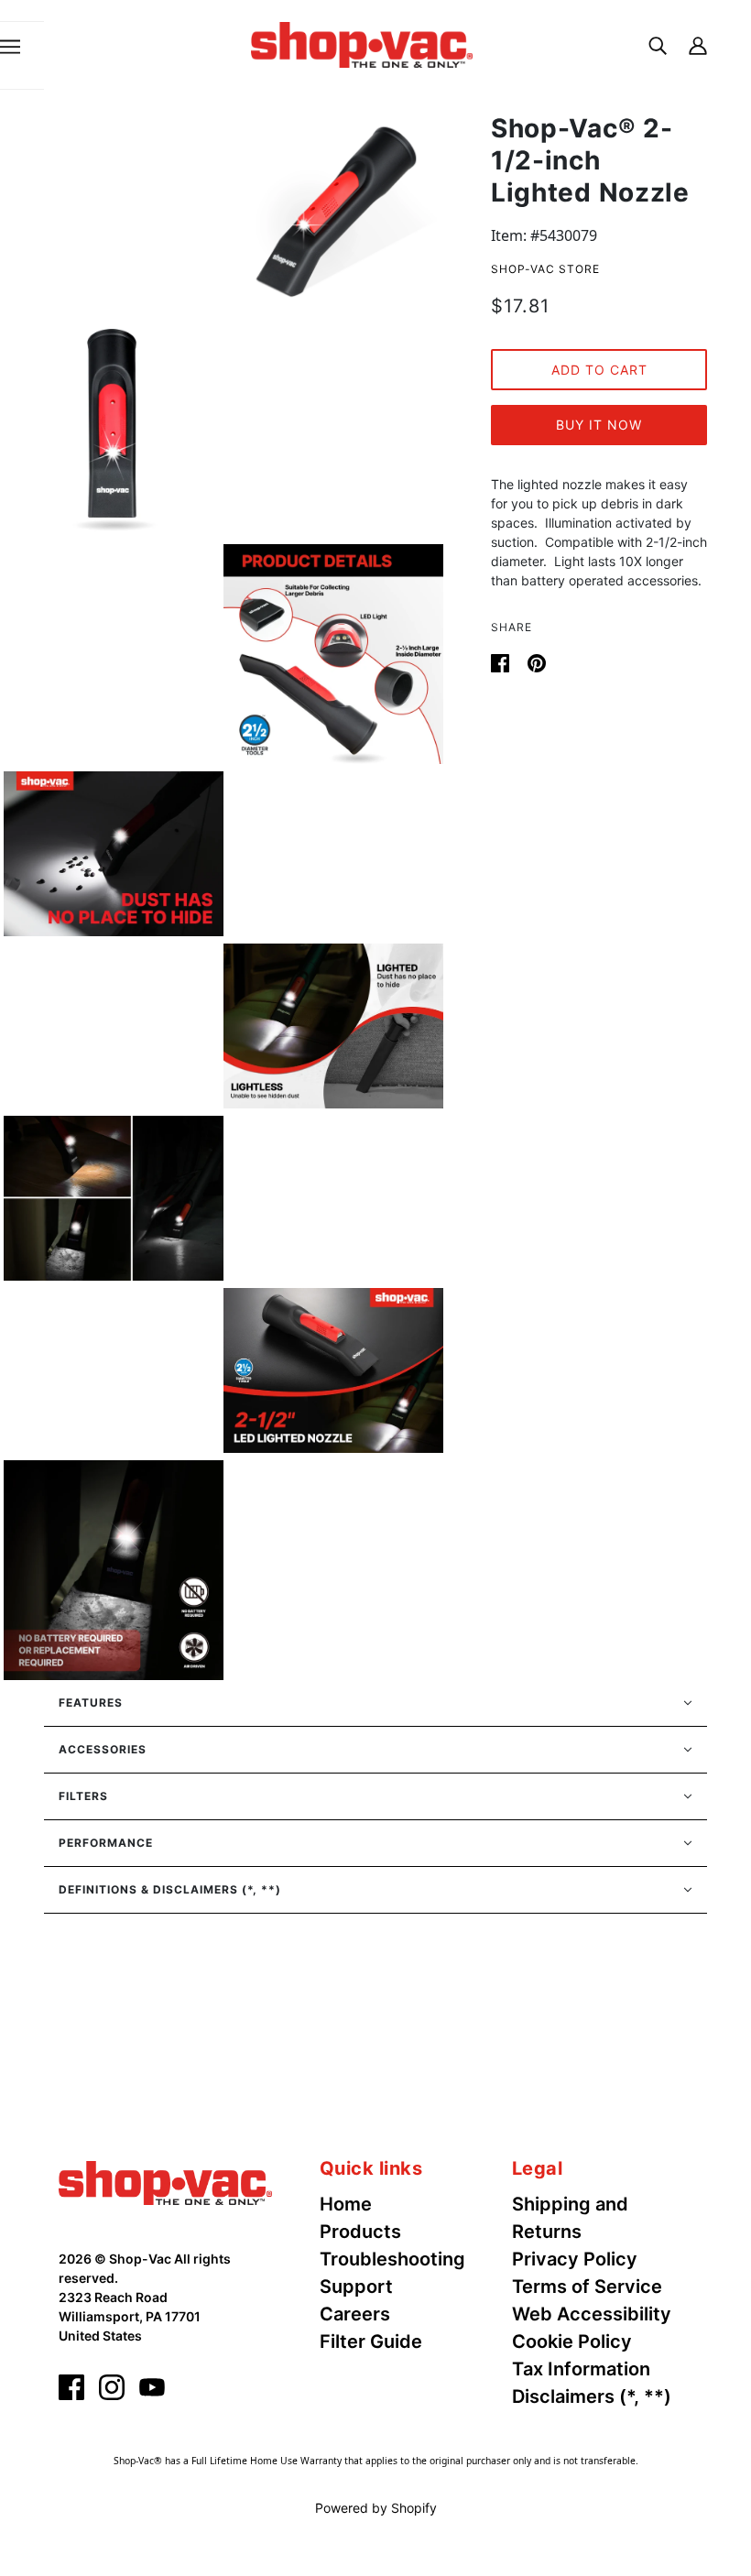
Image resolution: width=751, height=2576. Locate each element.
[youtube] (152, 2387)
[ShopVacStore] (165, 2181)
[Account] (698, 44)
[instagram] (112, 2387)
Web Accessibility (592, 2314)
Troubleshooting (392, 2259)
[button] (375, 1703)
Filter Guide (371, 2341)
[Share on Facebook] (502, 661)
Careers (355, 2314)
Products (360, 2232)
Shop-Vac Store (545, 269)
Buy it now (599, 425)
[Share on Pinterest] (537, 661)
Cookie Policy (572, 2341)
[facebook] (71, 2387)
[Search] (658, 44)
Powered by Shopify (376, 2508)
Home (346, 2204)
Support (356, 2287)
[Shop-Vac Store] (362, 43)
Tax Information (581, 2369)
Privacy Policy (575, 2259)
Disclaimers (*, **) (592, 2396)
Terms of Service (587, 2287)
